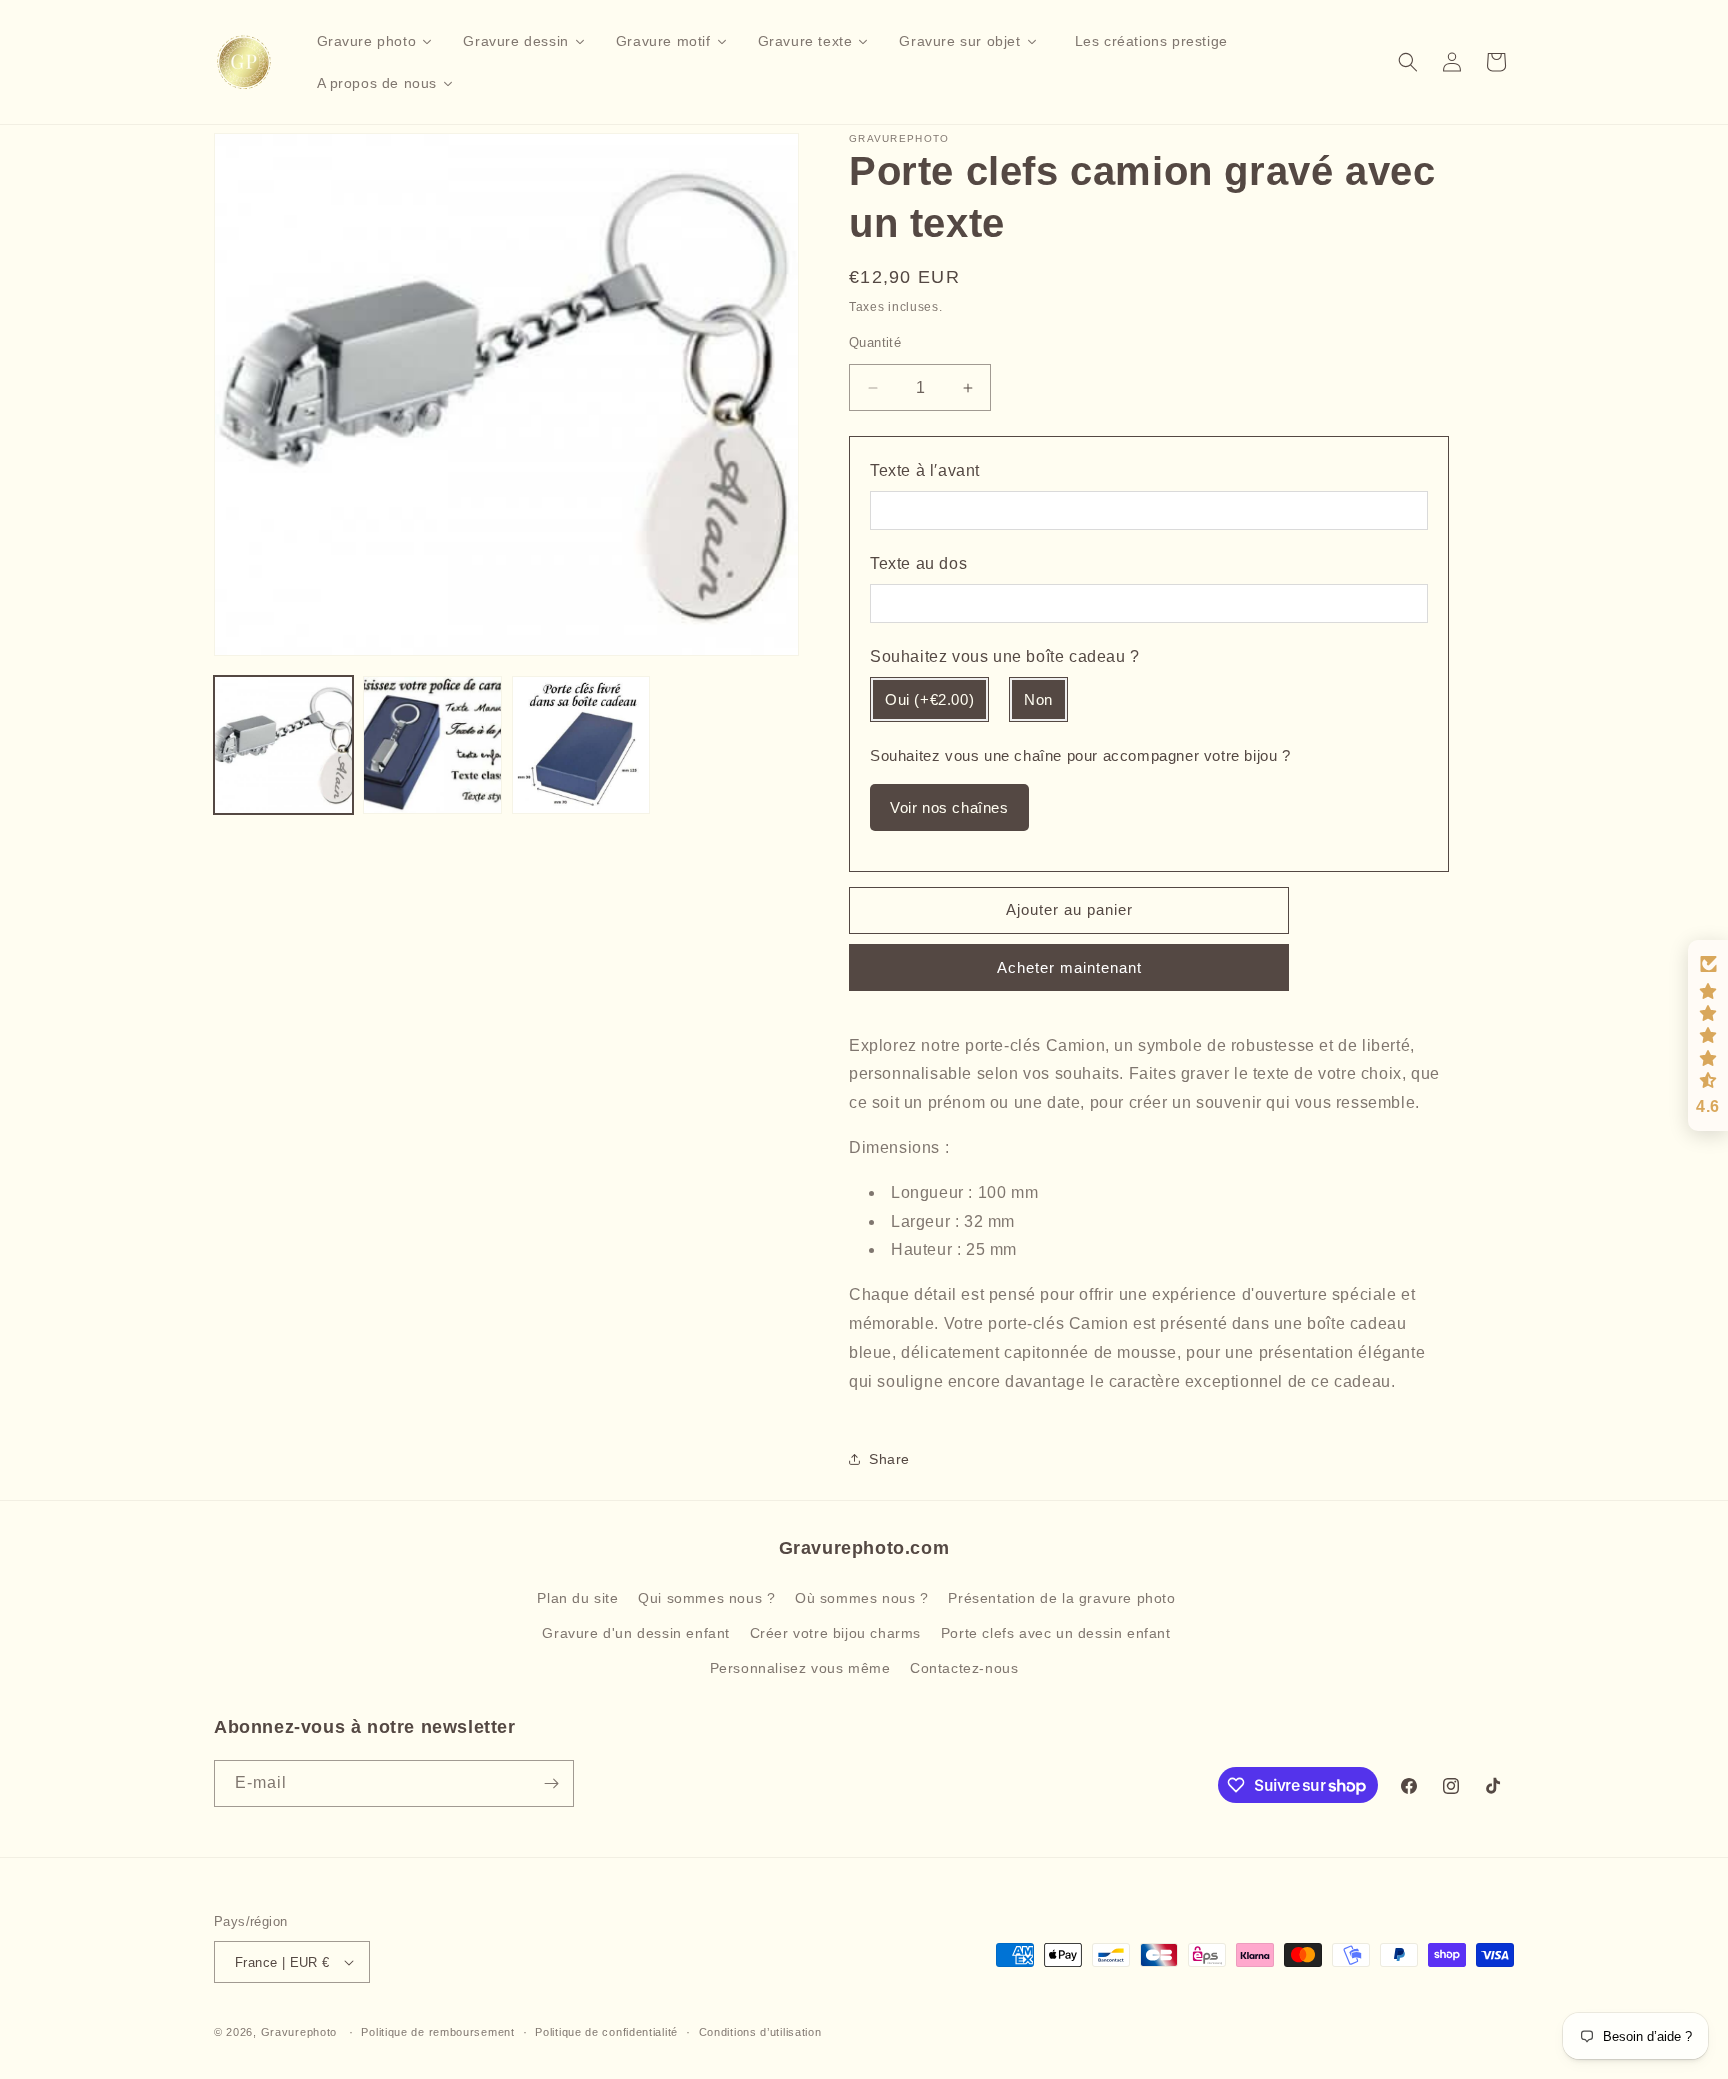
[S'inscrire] (551, 1783)
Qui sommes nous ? (706, 1598)
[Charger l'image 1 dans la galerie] (283, 745)
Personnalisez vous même (800, 1668)
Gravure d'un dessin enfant (636, 1633)
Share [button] (889, 1459)
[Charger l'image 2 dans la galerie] (432, 745)
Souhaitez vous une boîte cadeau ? (1005, 656)
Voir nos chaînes (949, 807)
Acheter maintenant (1069, 967)
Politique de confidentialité (606, 2032)
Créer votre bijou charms (835, 1633)
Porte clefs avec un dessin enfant (1056, 1633)
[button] (1408, 62)
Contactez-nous (964, 1668)
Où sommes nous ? (862, 1598)
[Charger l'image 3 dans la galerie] (581, 745)
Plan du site (577, 1598)
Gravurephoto (299, 2032)
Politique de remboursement (437, 2032)
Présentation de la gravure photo (1061, 1598)
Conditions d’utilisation (760, 2032)
